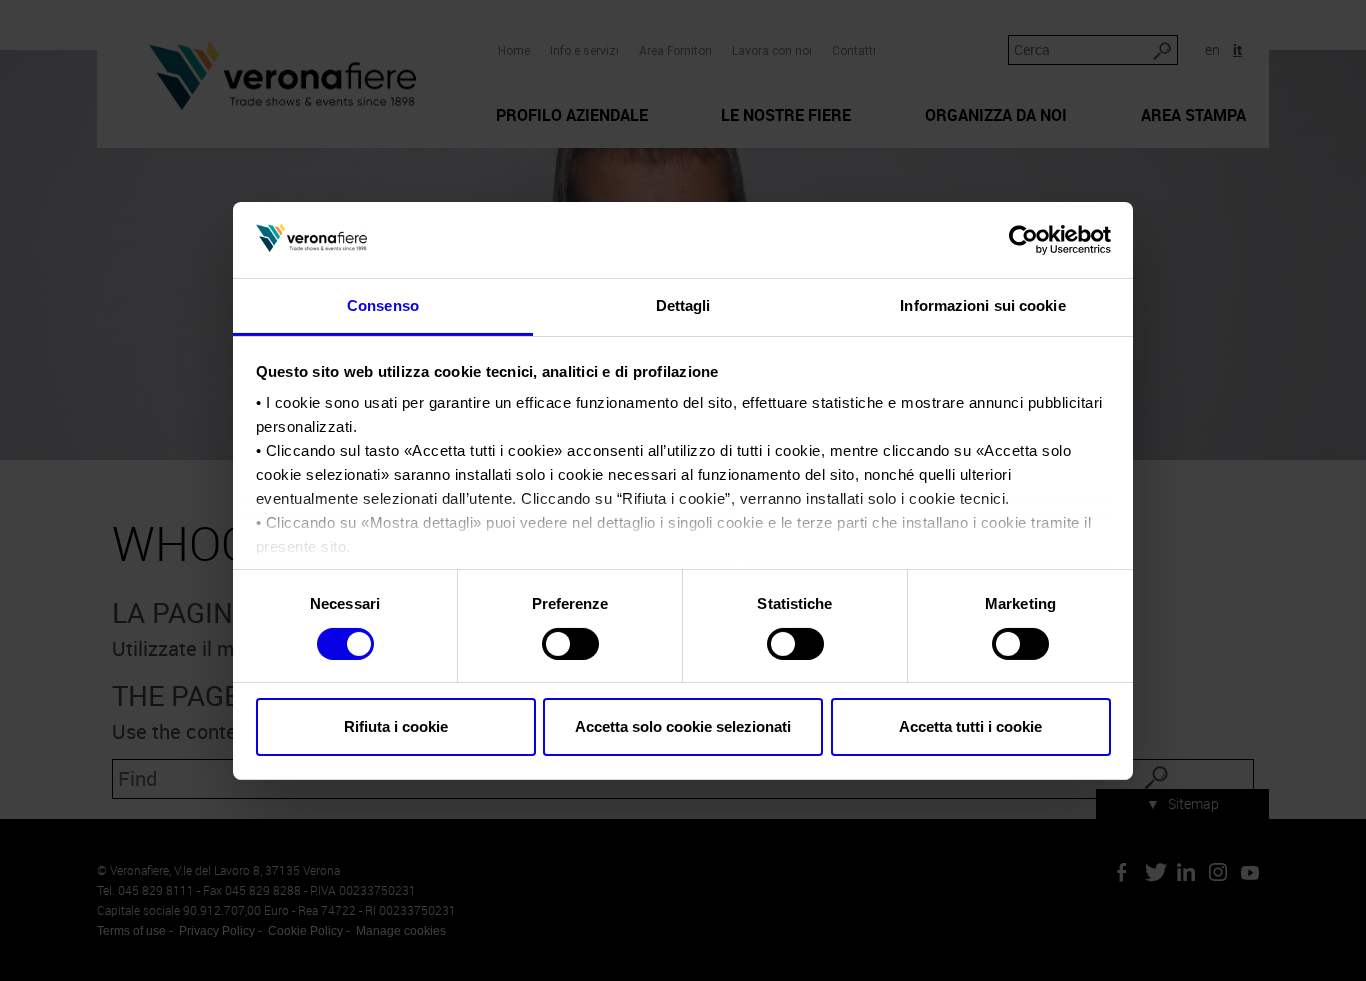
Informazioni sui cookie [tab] (982, 305)
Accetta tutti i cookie (970, 726)
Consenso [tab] (383, 305)
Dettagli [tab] (683, 305)
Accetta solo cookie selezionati (683, 726)
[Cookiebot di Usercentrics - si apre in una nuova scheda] (1023, 240)
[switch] (570, 644)
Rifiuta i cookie (396, 726)
